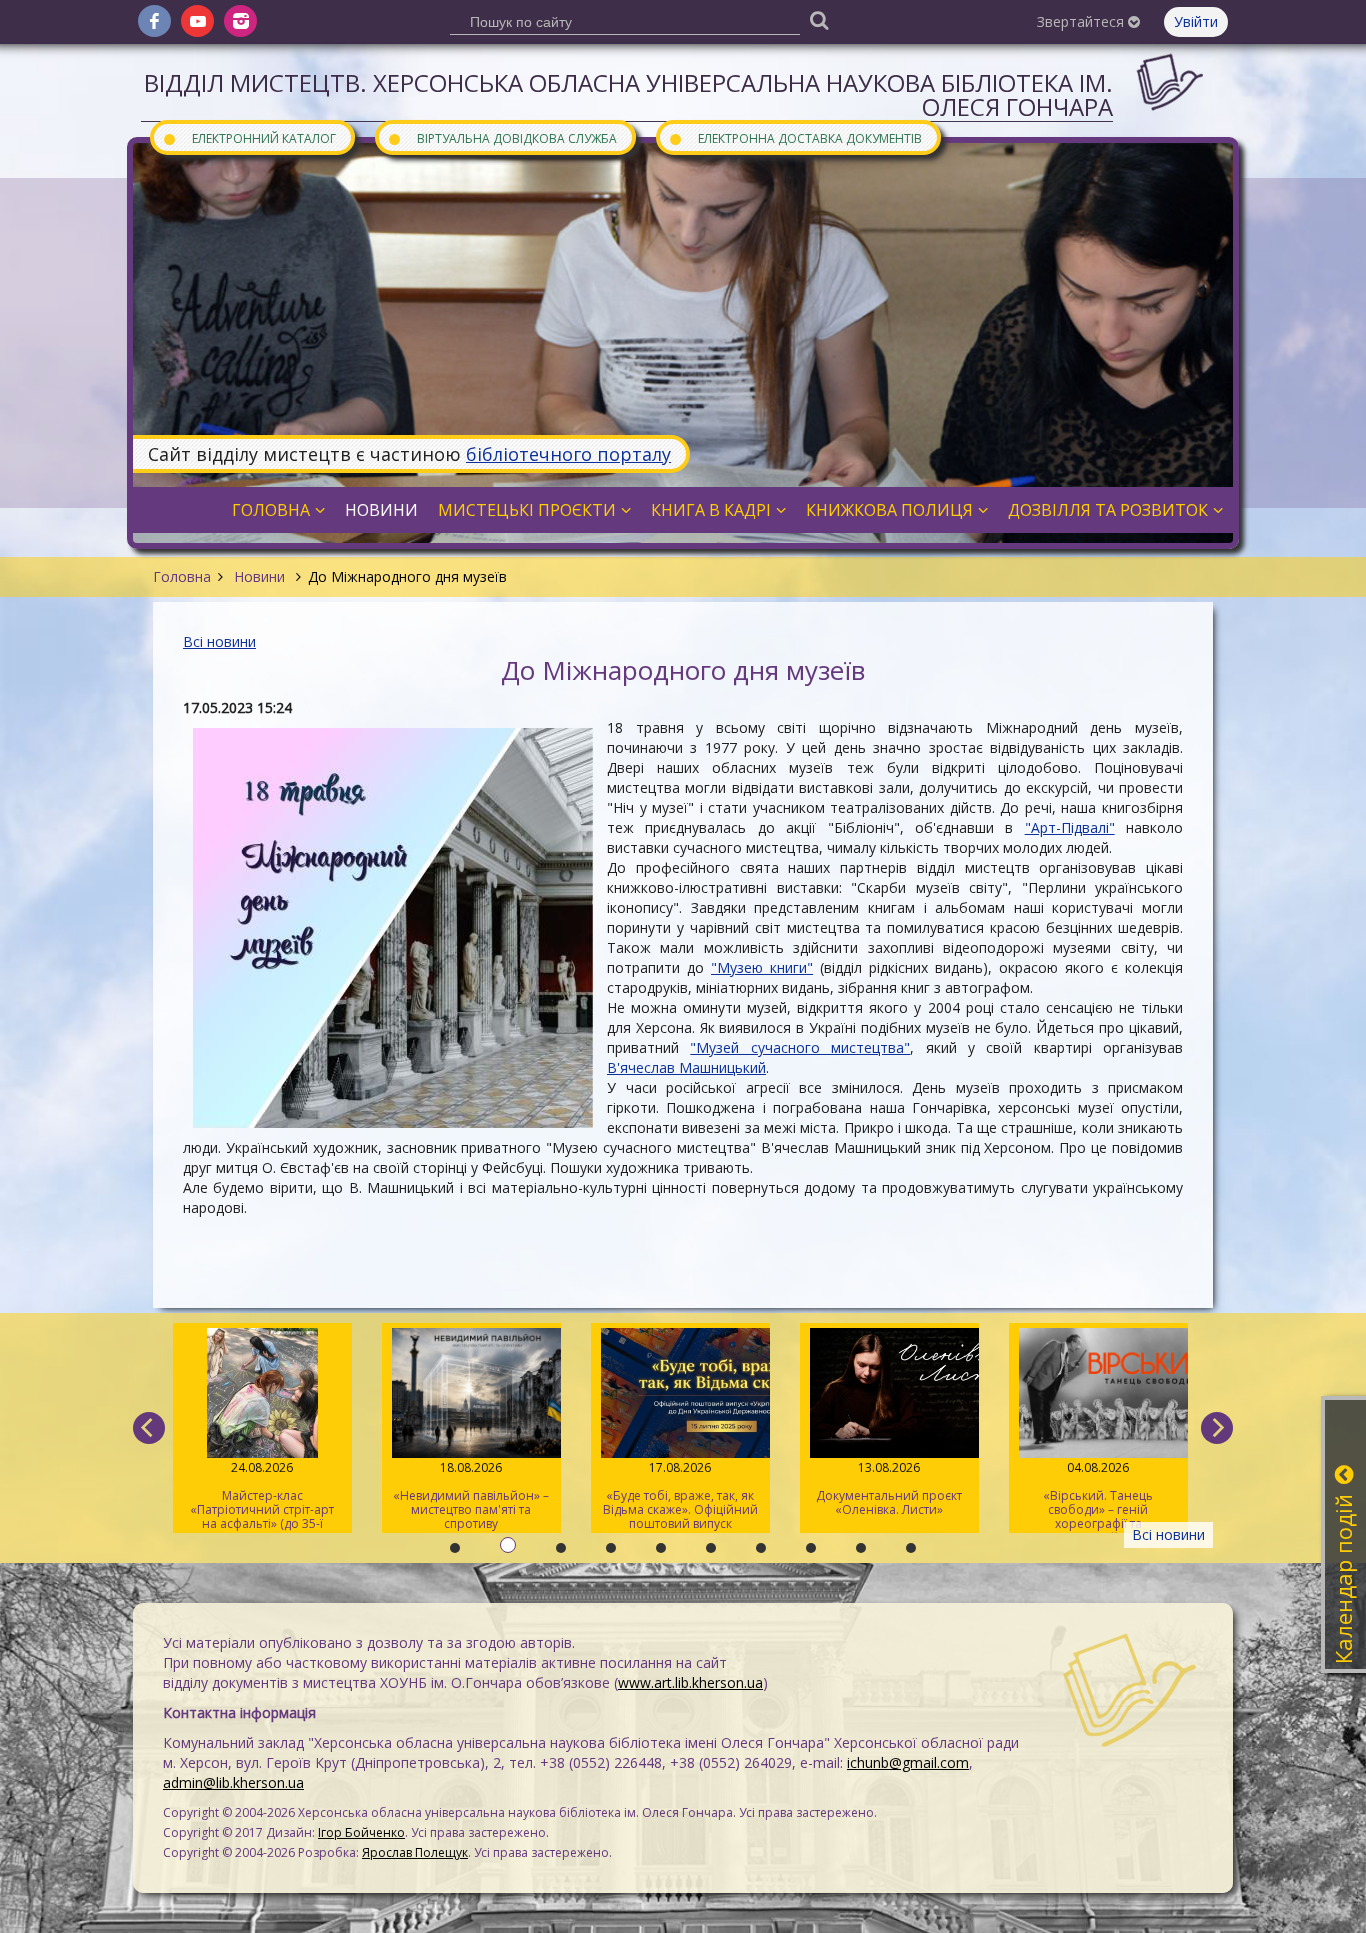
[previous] (149, 1428)
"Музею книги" (762, 967)
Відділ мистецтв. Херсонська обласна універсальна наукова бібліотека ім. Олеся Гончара (628, 94)
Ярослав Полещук (415, 1852)
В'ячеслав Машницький (686, 1067)
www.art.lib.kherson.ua (690, 1682)
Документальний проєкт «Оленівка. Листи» (889, 1488)
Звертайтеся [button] (1082, 21)
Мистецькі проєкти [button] (527, 510)
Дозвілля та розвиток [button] (1108, 510)
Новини (259, 576)
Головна (182, 576)
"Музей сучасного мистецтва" (800, 1047)
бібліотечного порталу (568, 454)
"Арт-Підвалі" (1070, 827)
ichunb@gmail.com (908, 1762)
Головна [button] (271, 510)
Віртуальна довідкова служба (502, 137)
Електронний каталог (249, 137)
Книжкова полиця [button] (889, 510)
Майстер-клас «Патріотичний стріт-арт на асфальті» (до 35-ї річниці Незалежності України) (262, 1496)
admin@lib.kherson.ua (233, 1782)
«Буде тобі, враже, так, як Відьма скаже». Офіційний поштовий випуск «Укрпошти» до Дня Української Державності (680, 1496)
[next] (1217, 1428)
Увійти (1196, 21)
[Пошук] (819, 19)
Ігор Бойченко (361, 1832)
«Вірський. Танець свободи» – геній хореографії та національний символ (1098, 1496)
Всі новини (219, 641)
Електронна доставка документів (795, 137)
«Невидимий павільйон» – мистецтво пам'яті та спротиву (471, 1495)
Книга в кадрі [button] (711, 510)
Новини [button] (381, 510)
